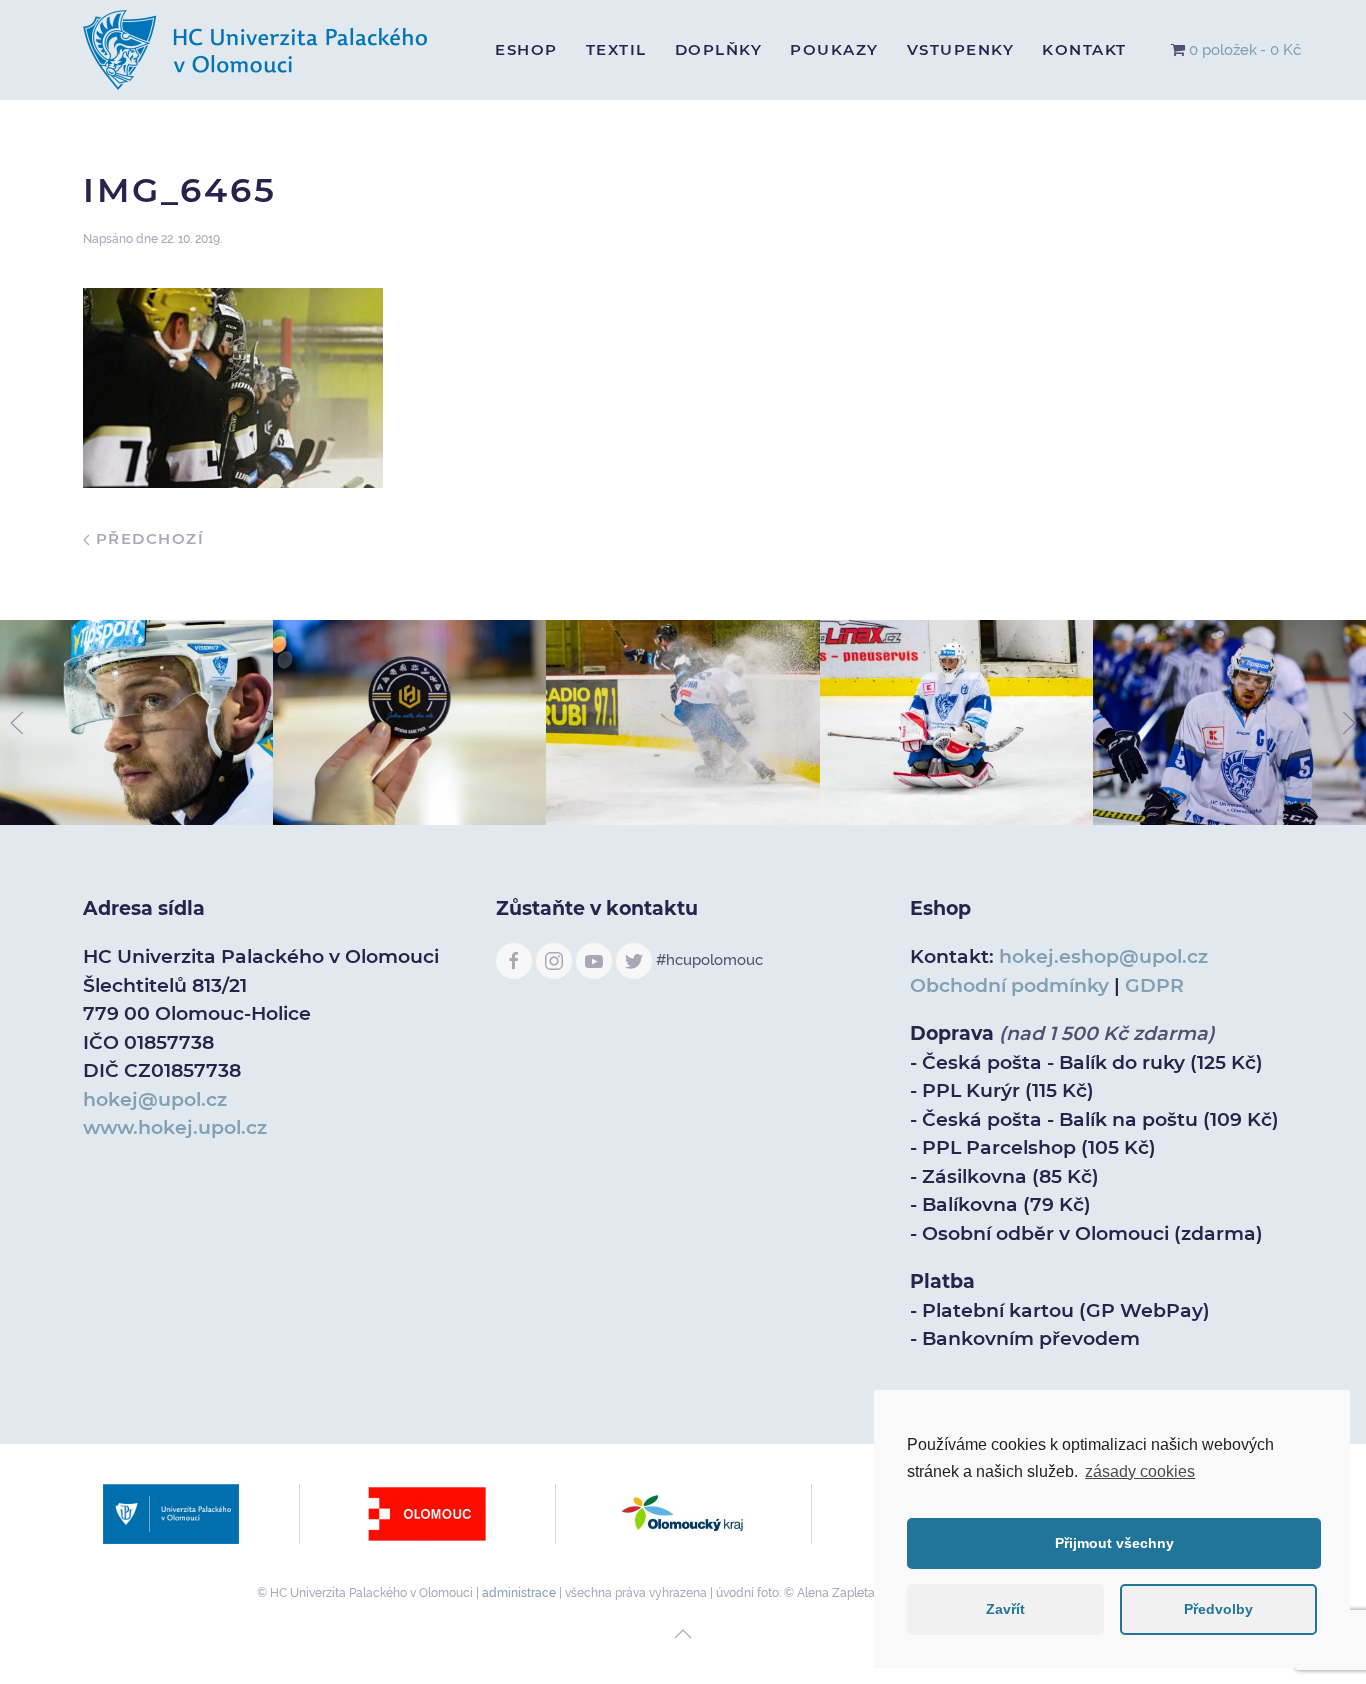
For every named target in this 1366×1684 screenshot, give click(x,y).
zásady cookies (1140, 1471)
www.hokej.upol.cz (175, 1127)
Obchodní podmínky (1009, 985)
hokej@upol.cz (155, 1099)
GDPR (1154, 985)
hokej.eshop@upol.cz (1103, 956)
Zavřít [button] (1005, 1609)
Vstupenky (961, 49)
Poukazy (834, 49)
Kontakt (1084, 49)
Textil (616, 49)
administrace (519, 1593)
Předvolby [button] (1218, 1609)
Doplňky (719, 49)
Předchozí (147, 538)
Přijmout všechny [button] (1114, 1543)
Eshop (526, 49)
